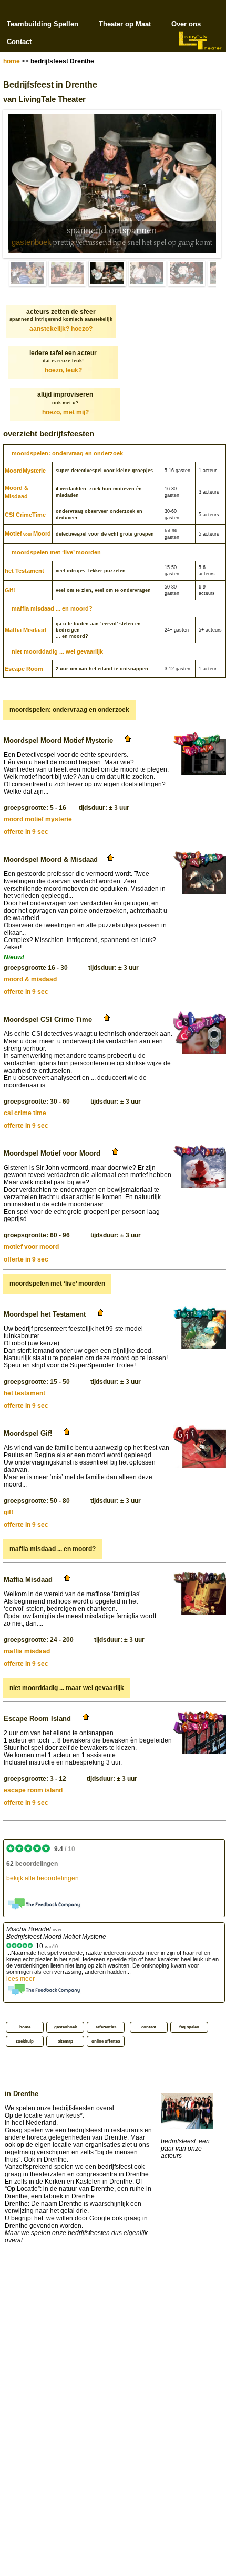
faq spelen (189, 2027)
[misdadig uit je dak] (187, 274)
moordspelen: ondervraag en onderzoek (67, 453)
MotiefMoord (28, 533)
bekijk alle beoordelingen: (43, 1878)
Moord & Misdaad (17, 492)
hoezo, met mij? (65, 412)
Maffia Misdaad (25, 630)
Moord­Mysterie (25, 471)
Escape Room (24, 669)
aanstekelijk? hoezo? (61, 329)
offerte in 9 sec (26, 832)
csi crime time (25, 1113)
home (12, 61)
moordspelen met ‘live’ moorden (56, 552)
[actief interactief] (28, 274)
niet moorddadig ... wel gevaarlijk (57, 651)
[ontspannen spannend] (147, 274)
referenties (106, 2027)
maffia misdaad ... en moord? (52, 608)
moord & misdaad (30, 979)
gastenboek (32, 242)
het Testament (24, 571)
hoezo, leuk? (63, 370)
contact (149, 2027)
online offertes (106, 2041)
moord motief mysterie (38, 819)
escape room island (33, 1790)
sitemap (65, 2041)
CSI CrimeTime (25, 515)
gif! (8, 1512)
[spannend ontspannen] (107, 274)
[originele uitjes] (67, 274)
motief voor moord (31, 1247)
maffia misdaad (27, 1651)
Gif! (10, 590)
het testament (24, 1393)
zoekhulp (25, 2041)
